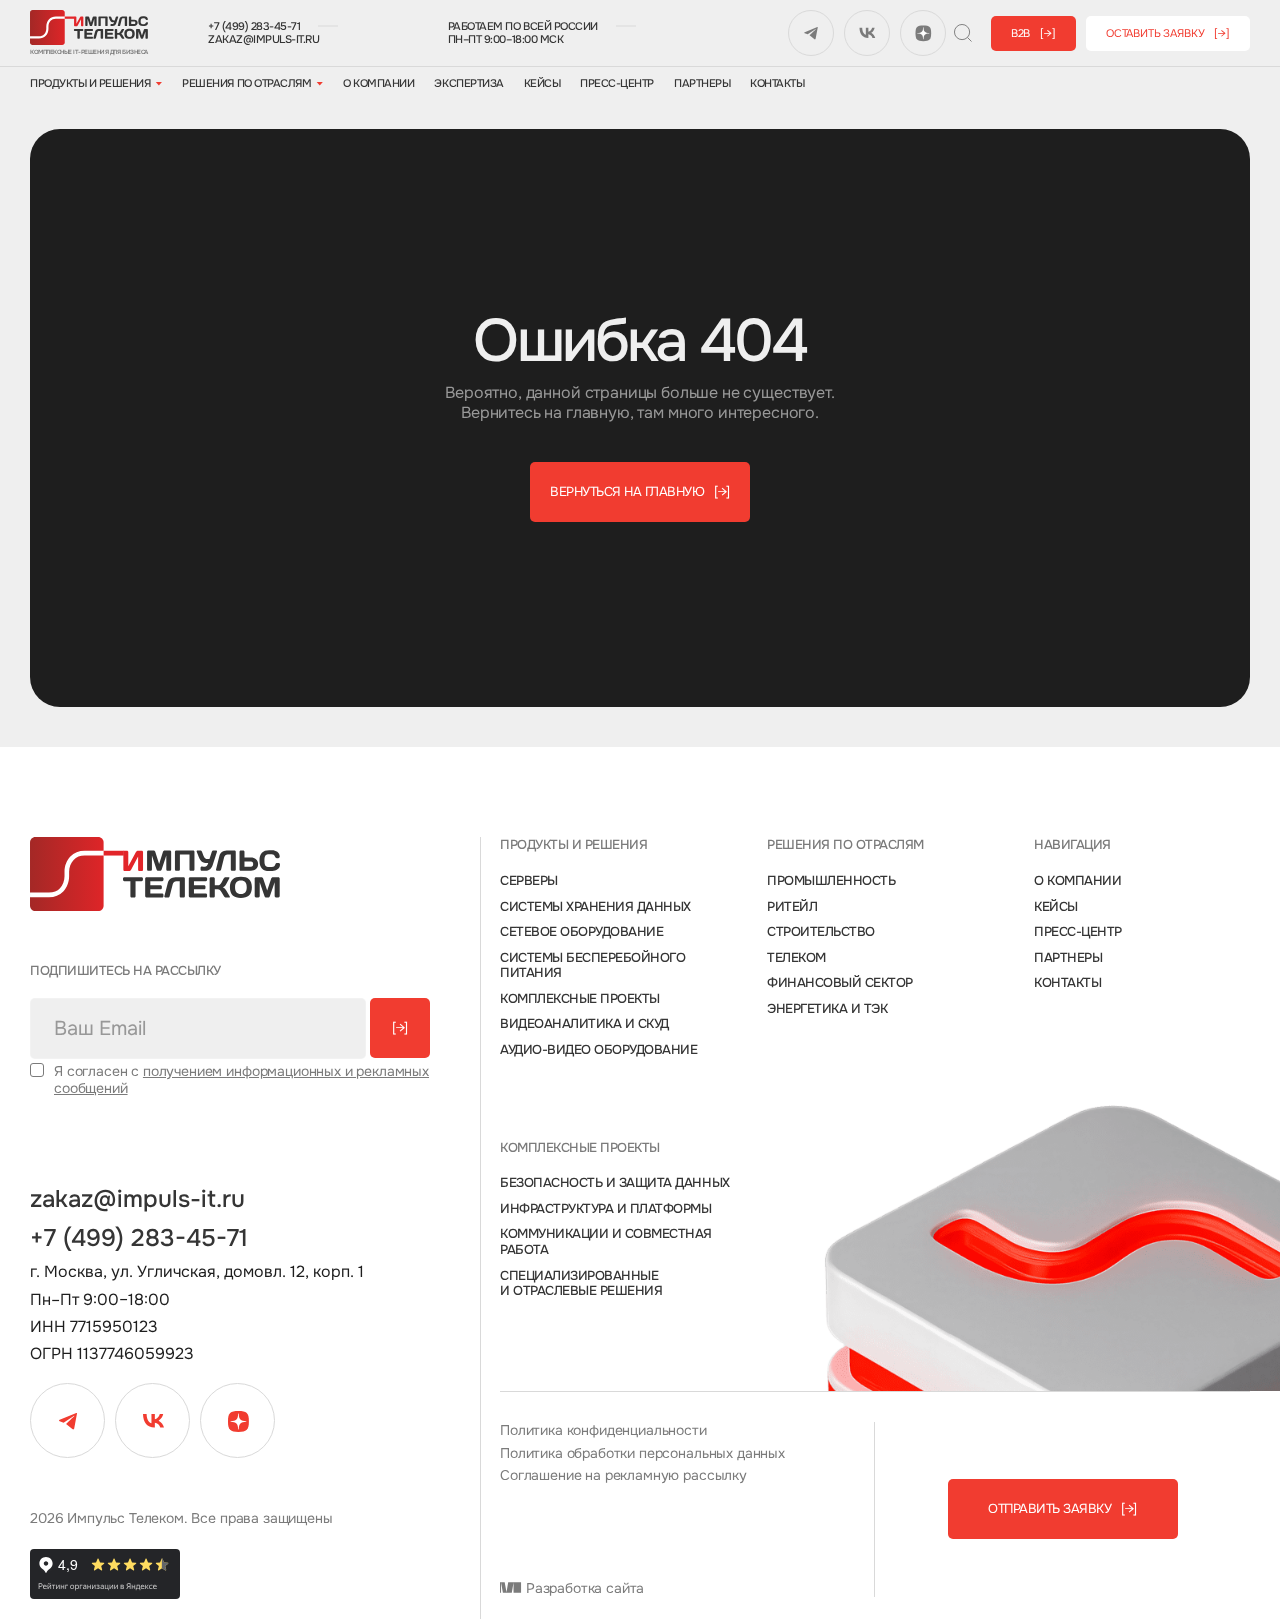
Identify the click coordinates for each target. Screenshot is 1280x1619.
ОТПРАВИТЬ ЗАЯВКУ (1062, 1508)
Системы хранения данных (595, 907)
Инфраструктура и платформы (606, 1209)
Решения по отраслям (246, 83)
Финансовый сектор (840, 983)
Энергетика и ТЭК (827, 1009)
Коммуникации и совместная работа (606, 1241)
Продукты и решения (90, 83)
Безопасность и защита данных (615, 1183)
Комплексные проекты (580, 999)
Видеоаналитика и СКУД (584, 1024)
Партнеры (702, 83)
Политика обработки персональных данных (642, 1453)
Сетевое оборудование (581, 932)
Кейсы (542, 83)
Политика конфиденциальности (603, 1430)
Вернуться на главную (640, 491)
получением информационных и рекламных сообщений (241, 1079)
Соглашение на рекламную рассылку (623, 1475)
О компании (378, 83)
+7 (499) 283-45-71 (254, 26)
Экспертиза (468, 83)
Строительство (821, 932)
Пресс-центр (617, 83)
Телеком (796, 958)
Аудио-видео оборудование (598, 1050)
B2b (1033, 33)
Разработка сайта (583, 1588)
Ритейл (792, 907)
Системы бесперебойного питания (592, 965)
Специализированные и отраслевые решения (581, 1283)
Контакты (777, 83)
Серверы (529, 881)
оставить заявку (1168, 33)
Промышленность (831, 881)
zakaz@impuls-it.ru (263, 39)
